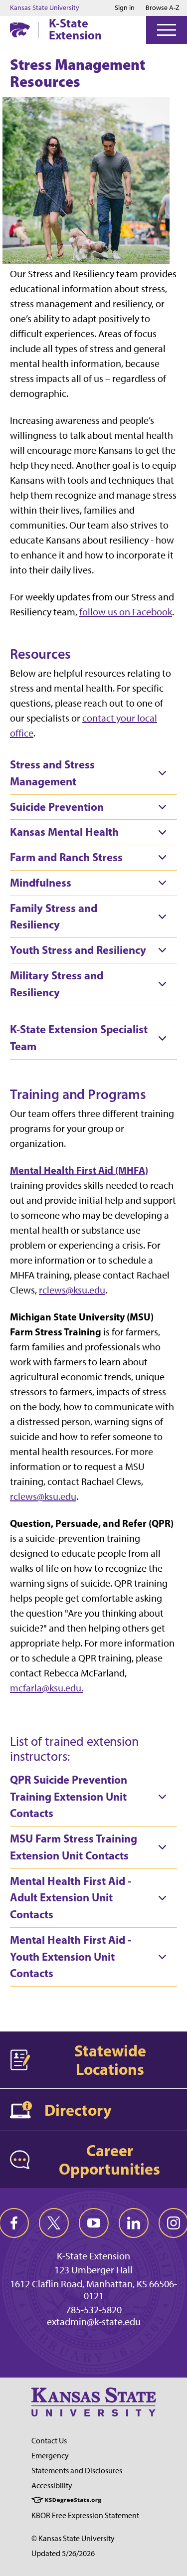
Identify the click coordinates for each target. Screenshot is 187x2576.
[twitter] (54, 2223)
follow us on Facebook (126, 612)
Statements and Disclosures (77, 2471)
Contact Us (49, 2441)
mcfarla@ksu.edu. (47, 1688)
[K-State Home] (20, 30)
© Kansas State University (73, 2538)
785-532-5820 (94, 2310)
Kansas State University (45, 8)
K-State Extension (75, 29)
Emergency (50, 2456)
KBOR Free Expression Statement (85, 2515)
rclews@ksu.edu (72, 1290)
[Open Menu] (167, 30)
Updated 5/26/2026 (63, 2553)
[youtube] (94, 2223)
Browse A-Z (163, 8)
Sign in (125, 8)
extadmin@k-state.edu (94, 2322)
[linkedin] (134, 2223)
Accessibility (52, 2485)
